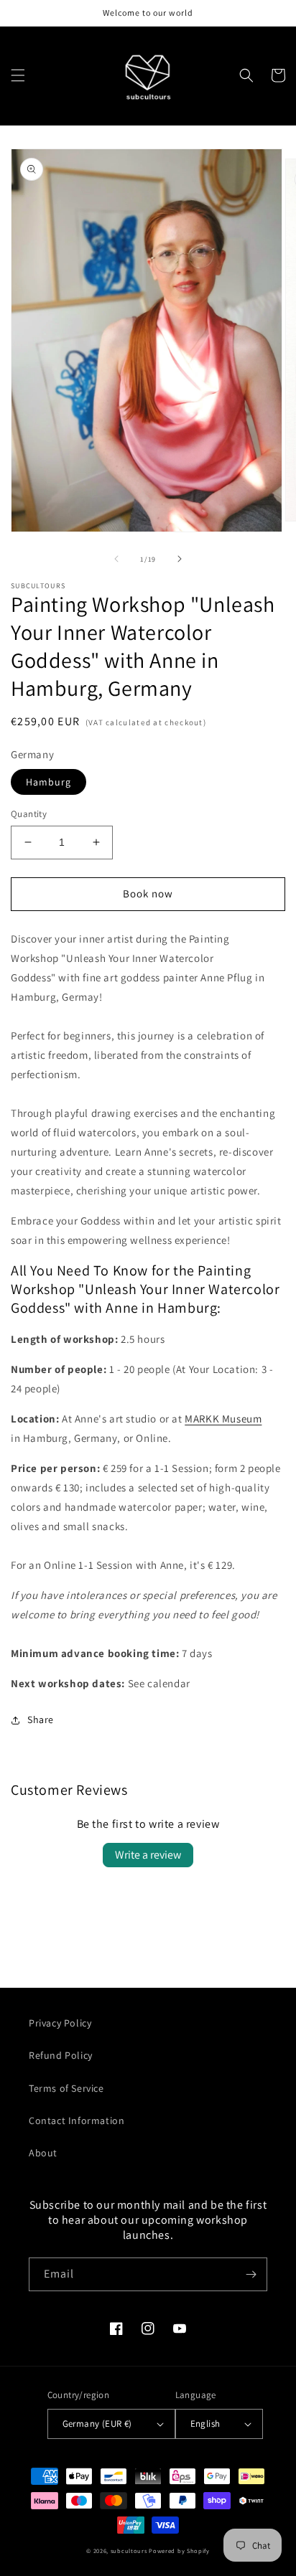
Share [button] (41, 1719)
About (43, 2153)
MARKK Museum (223, 1419)
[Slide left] (116, 559)
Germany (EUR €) (97, 2424)
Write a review (148, 1855)
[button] (18, 75)
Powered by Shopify (179, 2551)
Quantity (29, 814)
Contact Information (77, 2120)
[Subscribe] (251, 2274)
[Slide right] (180, 559)
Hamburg (48, 782)
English (205, 2424)
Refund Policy (61, 2055)
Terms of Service (66, 2088)
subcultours (129, 2551)
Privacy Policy (60, 2023)
